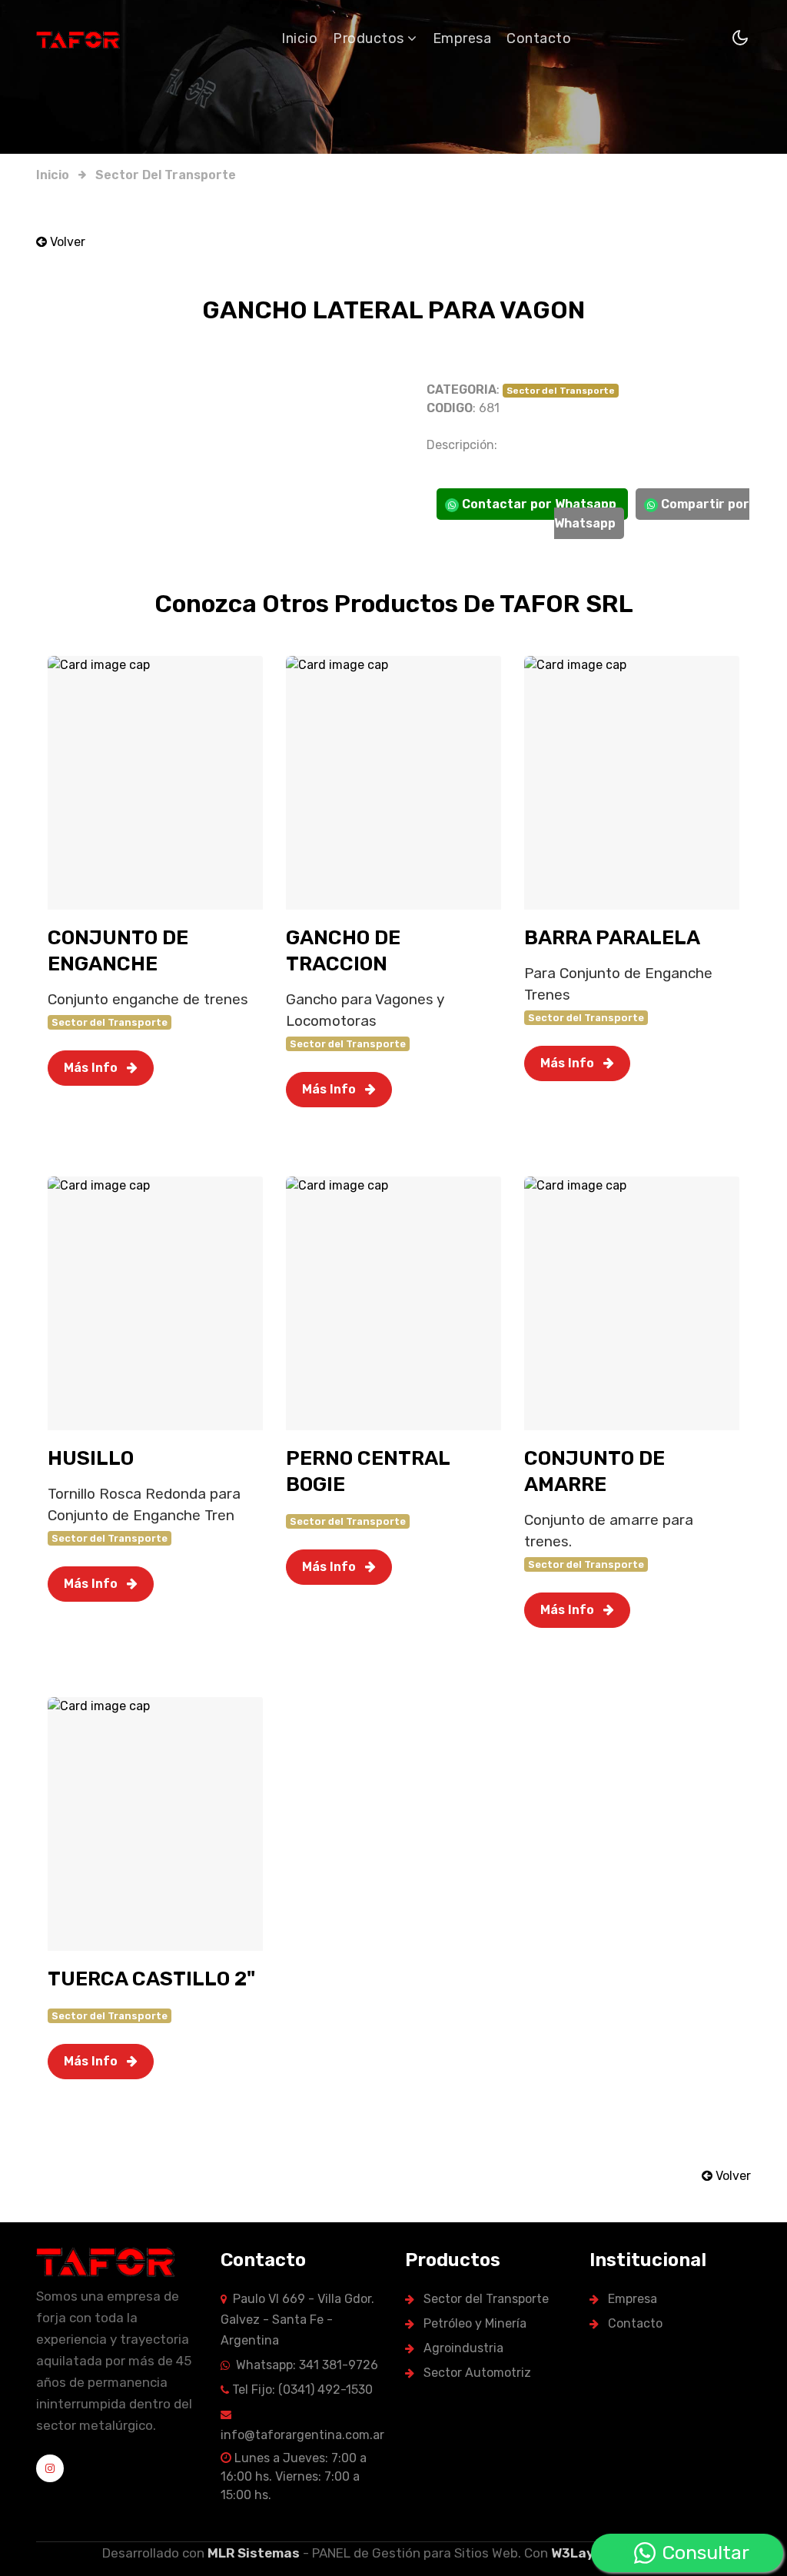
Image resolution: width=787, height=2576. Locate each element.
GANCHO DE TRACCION (343, 951)
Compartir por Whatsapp (652, 514)
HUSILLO (91, 1458)
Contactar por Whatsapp (539, 504)
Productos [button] (370, 38)
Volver (66, 242)
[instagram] (50, 2468)
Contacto (539, 38)
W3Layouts (588, 2553)
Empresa (462, 38)
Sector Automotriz (476, 2373)
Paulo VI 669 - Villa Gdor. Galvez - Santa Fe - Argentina (297, 2320)
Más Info (92, 1068)
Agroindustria (462, 2348)
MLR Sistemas (254, 2553)
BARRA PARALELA (612, 938)
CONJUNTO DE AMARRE (594, 1471)
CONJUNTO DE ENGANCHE (118, 951)
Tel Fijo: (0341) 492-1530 (301, 2390)
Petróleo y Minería (473, 2323)
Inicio (299, 38)
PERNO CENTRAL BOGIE (368, 1471)
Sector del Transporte (166, 175)
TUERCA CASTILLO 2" (151, 1979)
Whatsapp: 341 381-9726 (304, 2365)
